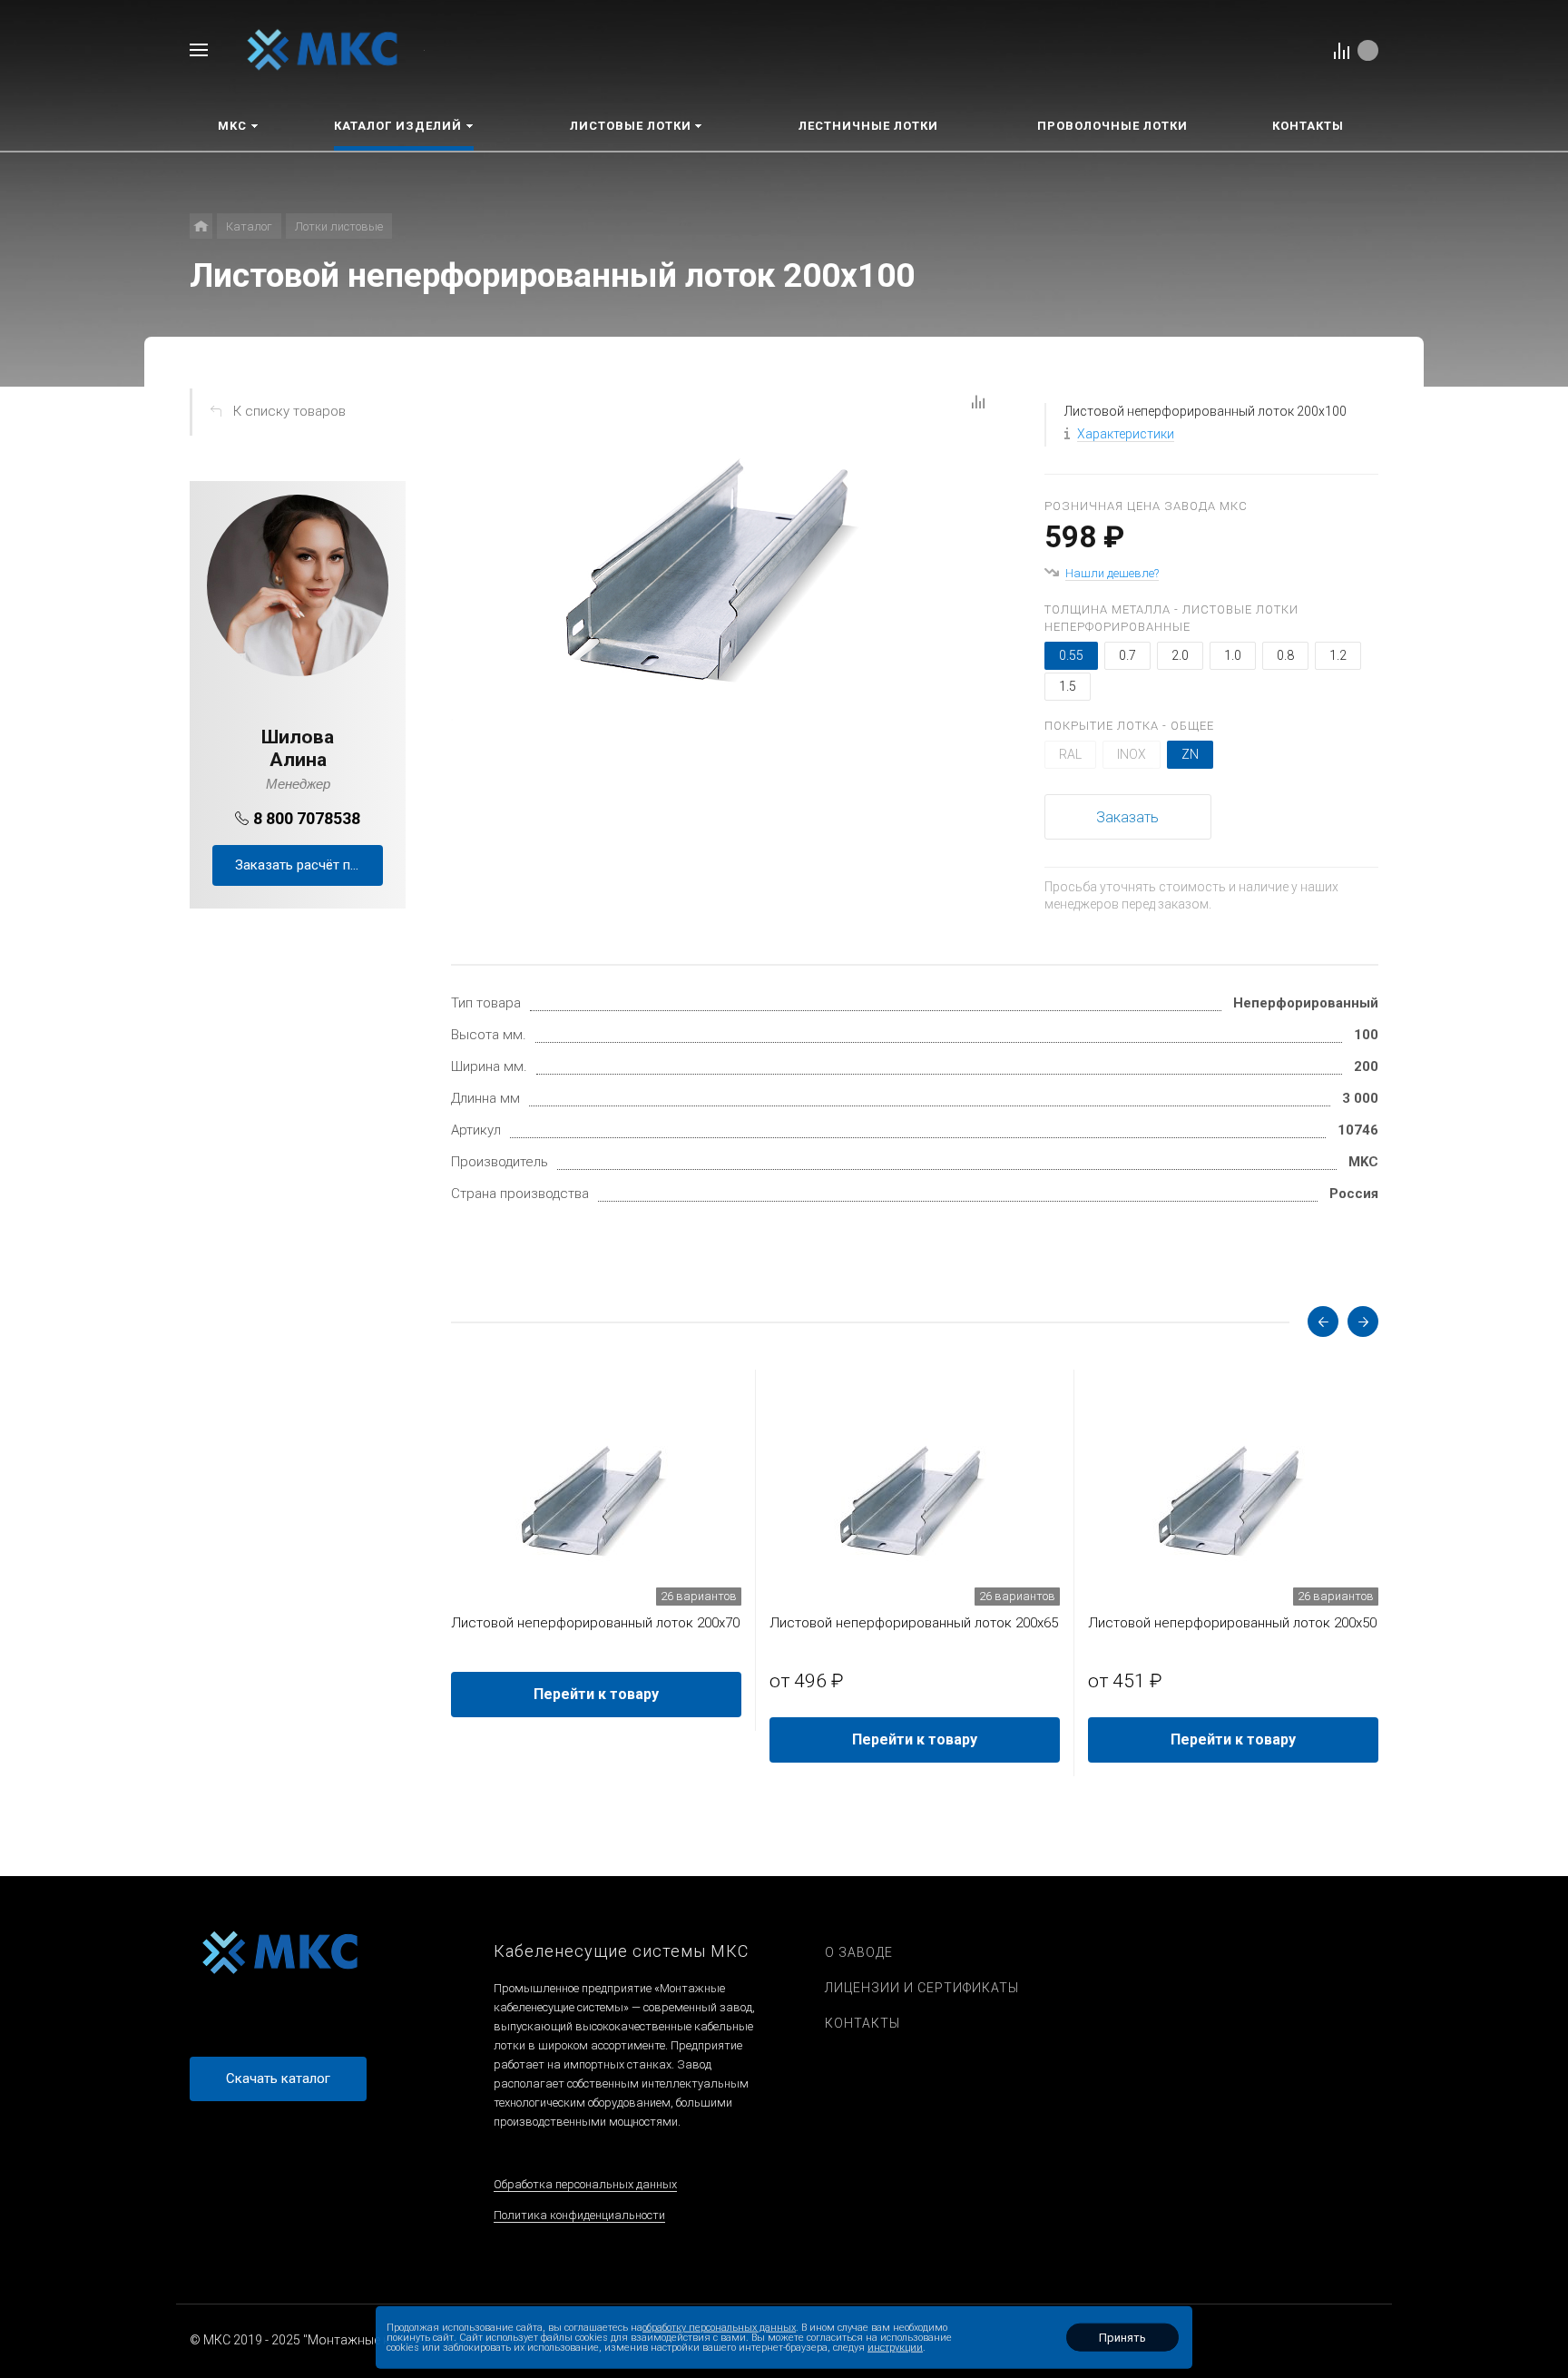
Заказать (1127, 817)
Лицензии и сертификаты (922, 1988)
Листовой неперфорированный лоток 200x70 (595, 1623)
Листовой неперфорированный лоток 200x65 (914, 1623)
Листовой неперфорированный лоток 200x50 (1232, 1623)
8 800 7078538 (307, 818)
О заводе (859, 1952)
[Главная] (201, 226)
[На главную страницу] (323, 49)
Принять (1122, 2338)
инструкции (895, 2348)
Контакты (862, 2023)
